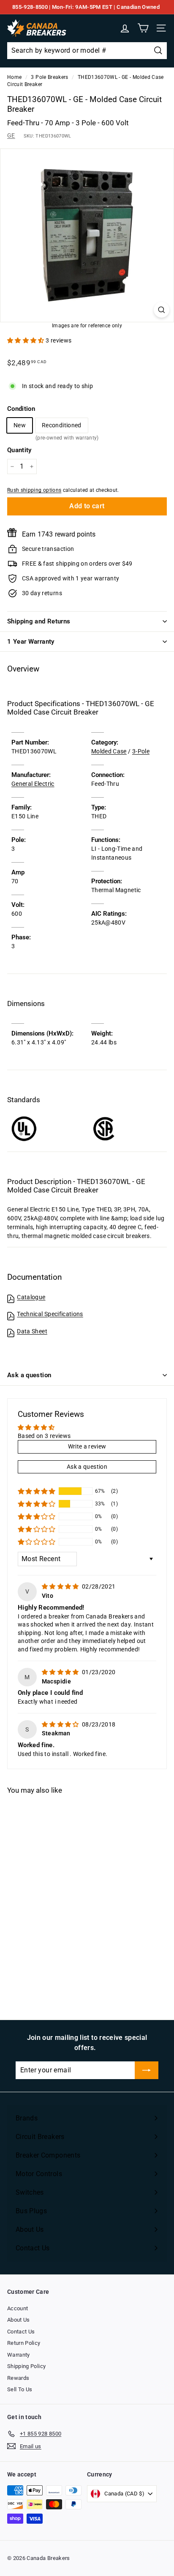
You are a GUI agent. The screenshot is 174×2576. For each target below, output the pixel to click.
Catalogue (31, 1297)
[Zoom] (162, 310)
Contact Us (21, 2332)
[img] (61, 1586)
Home (14, 77)
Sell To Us (20, 2389)
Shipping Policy (26, 2366)
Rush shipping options (34, 490)
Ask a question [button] (87, 1467)
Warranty (19, 2355)
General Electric (33, 784)
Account (18, 2308)
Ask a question (29, 1375)
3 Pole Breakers (49, 77)
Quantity (19, 450)
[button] (26, 340)
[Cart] (143, 28)
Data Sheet (32, 1331)
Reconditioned (62, 427)
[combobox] (87, 51)
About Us (19, 2320)
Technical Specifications (50, 1314)
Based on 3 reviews (44, 1436)
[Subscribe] (147, 2070)
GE (11, 135)
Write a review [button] (87, 1446)
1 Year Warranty (31, 642)
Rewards (18, 2378)
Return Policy (24, 2343)
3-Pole (141, 751)
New (20, 425)
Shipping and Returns (39, 621)
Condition (21, 409)
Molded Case (109, 751)
